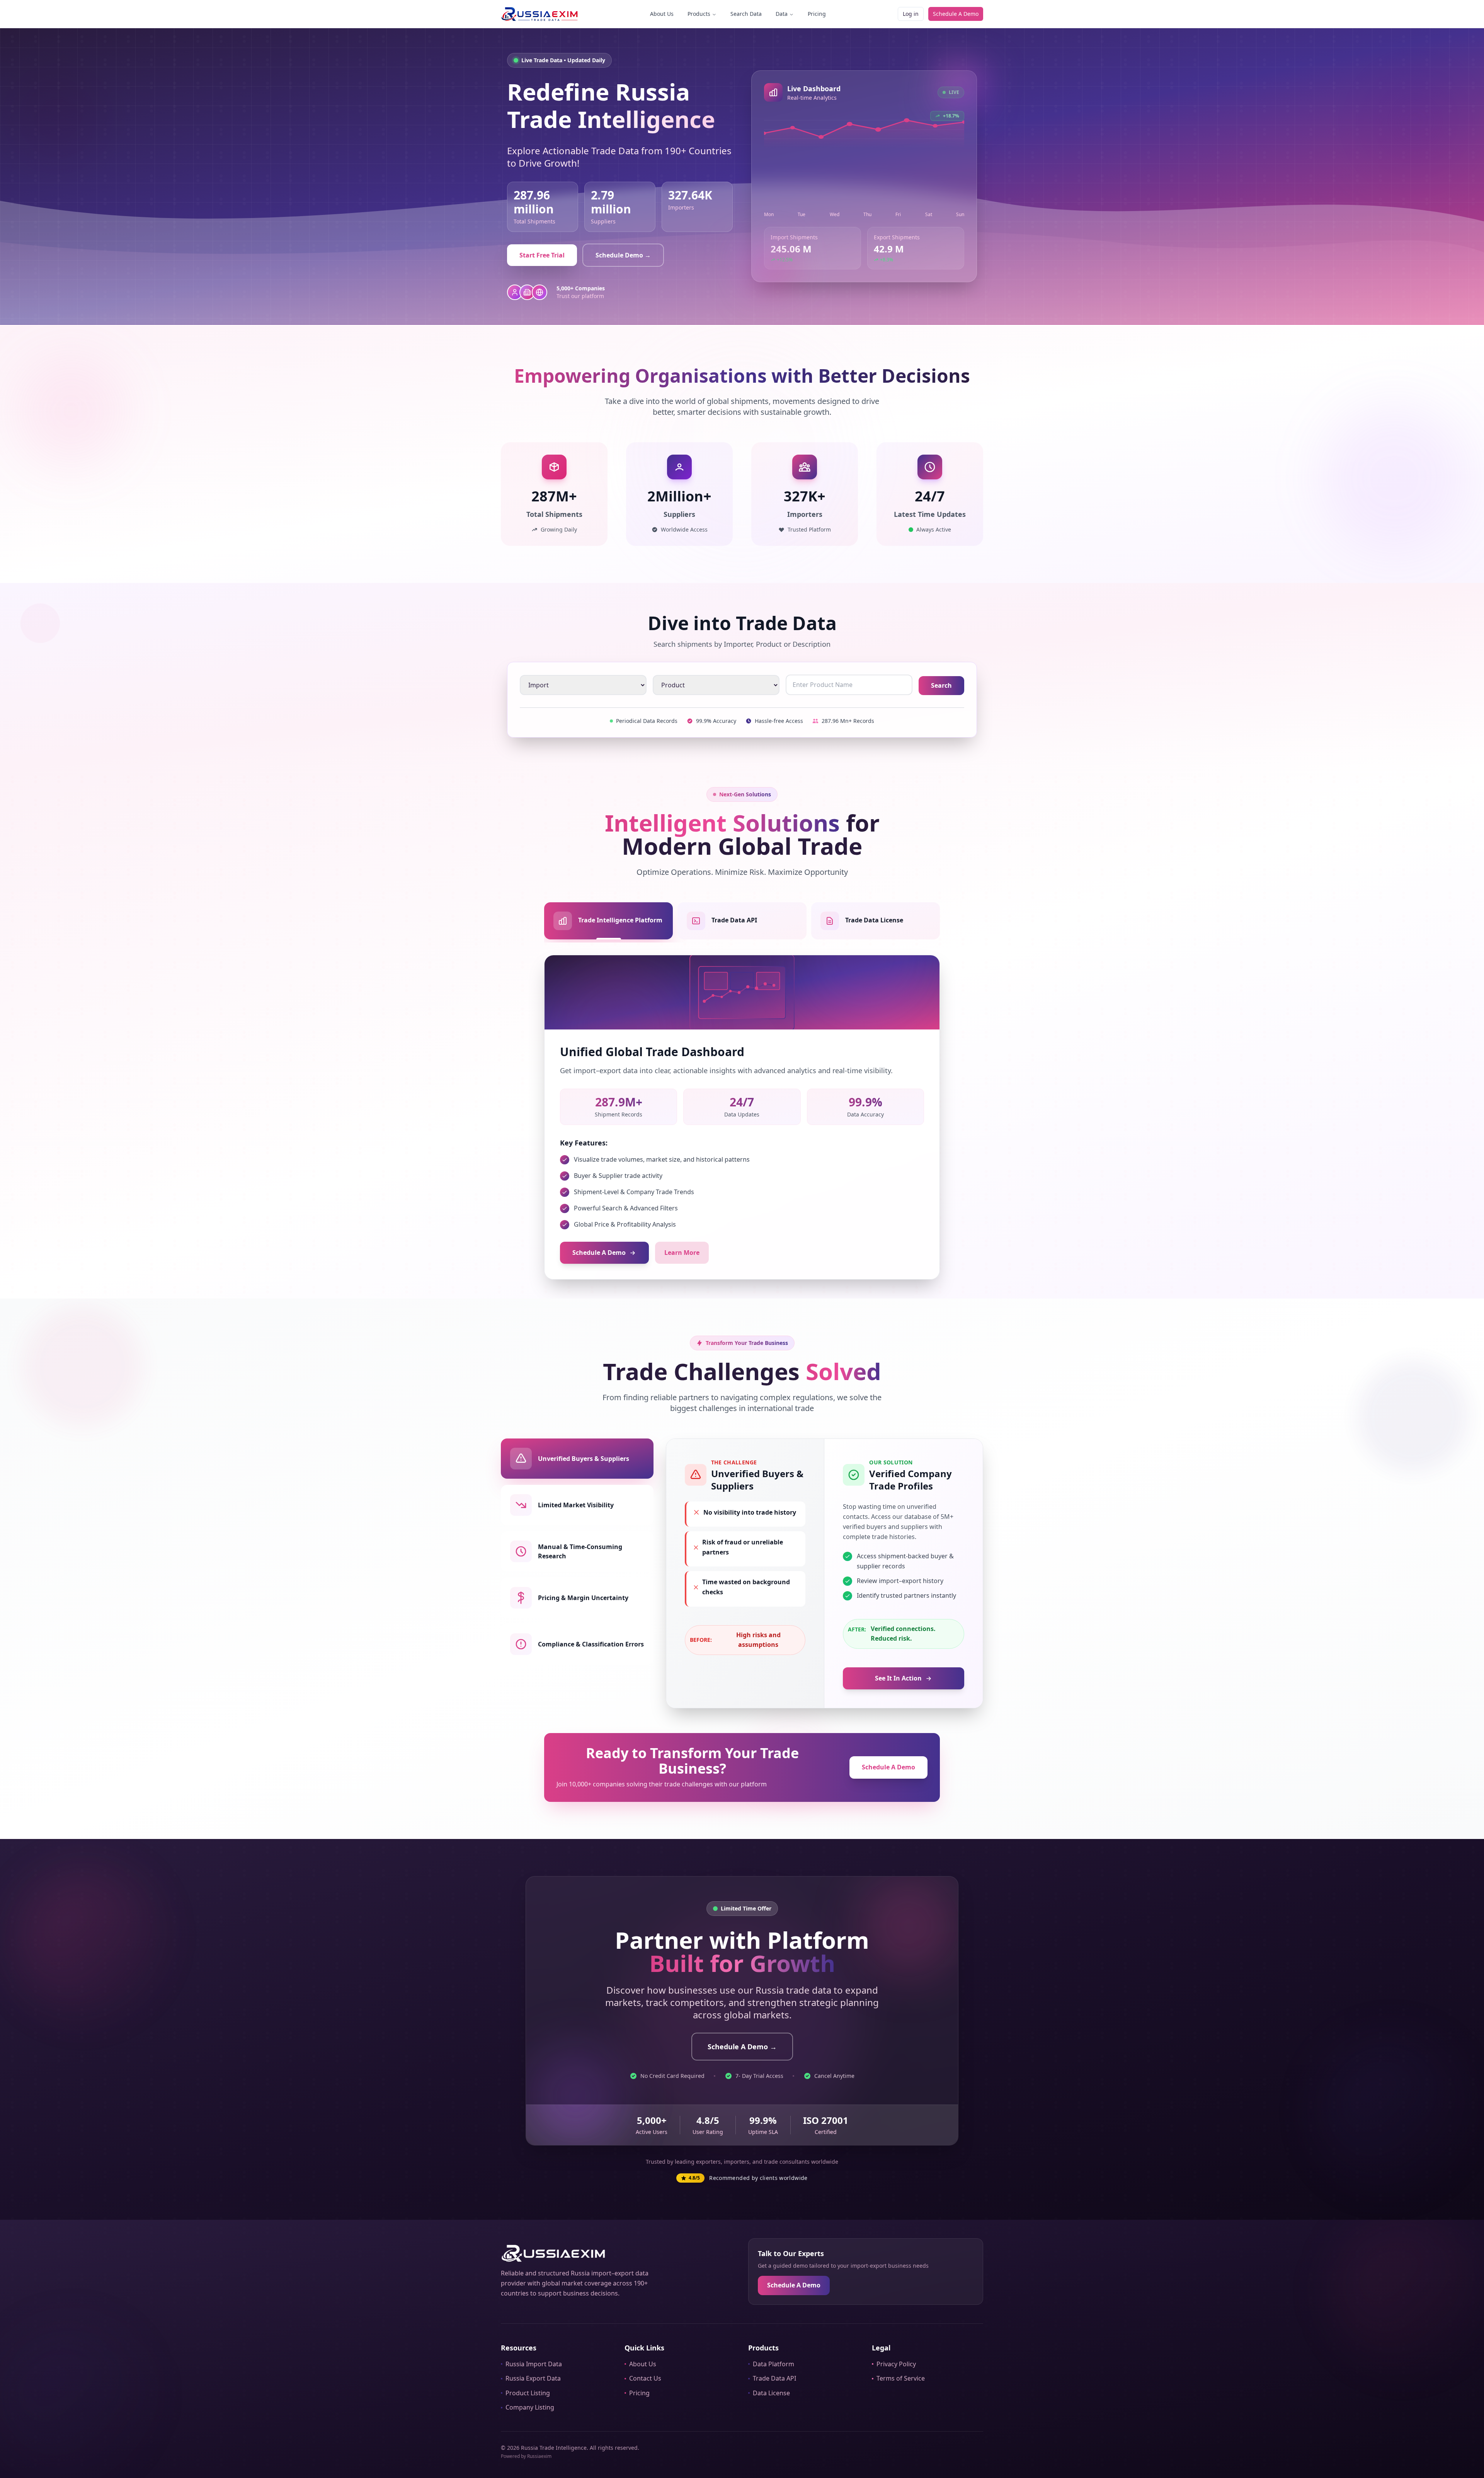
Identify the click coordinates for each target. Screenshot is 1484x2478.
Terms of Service (901, 2378)
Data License (771, 2393)
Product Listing (528, 2393)
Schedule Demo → (623, 255)
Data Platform (773, 2364)
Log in (911, 14)
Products (699, 14)
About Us (662, 14)
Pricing (817, 14)
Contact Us (645, 2378)
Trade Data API (774, 2378)
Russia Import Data (534, 2364)
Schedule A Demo (956, 14)
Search (941, 685)
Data (782, 14)
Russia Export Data (533, 2378)
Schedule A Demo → (742, 2047)
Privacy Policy (896, 2364)
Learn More (682, 1253)
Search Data (746, 14)
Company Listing (530, 2407)
